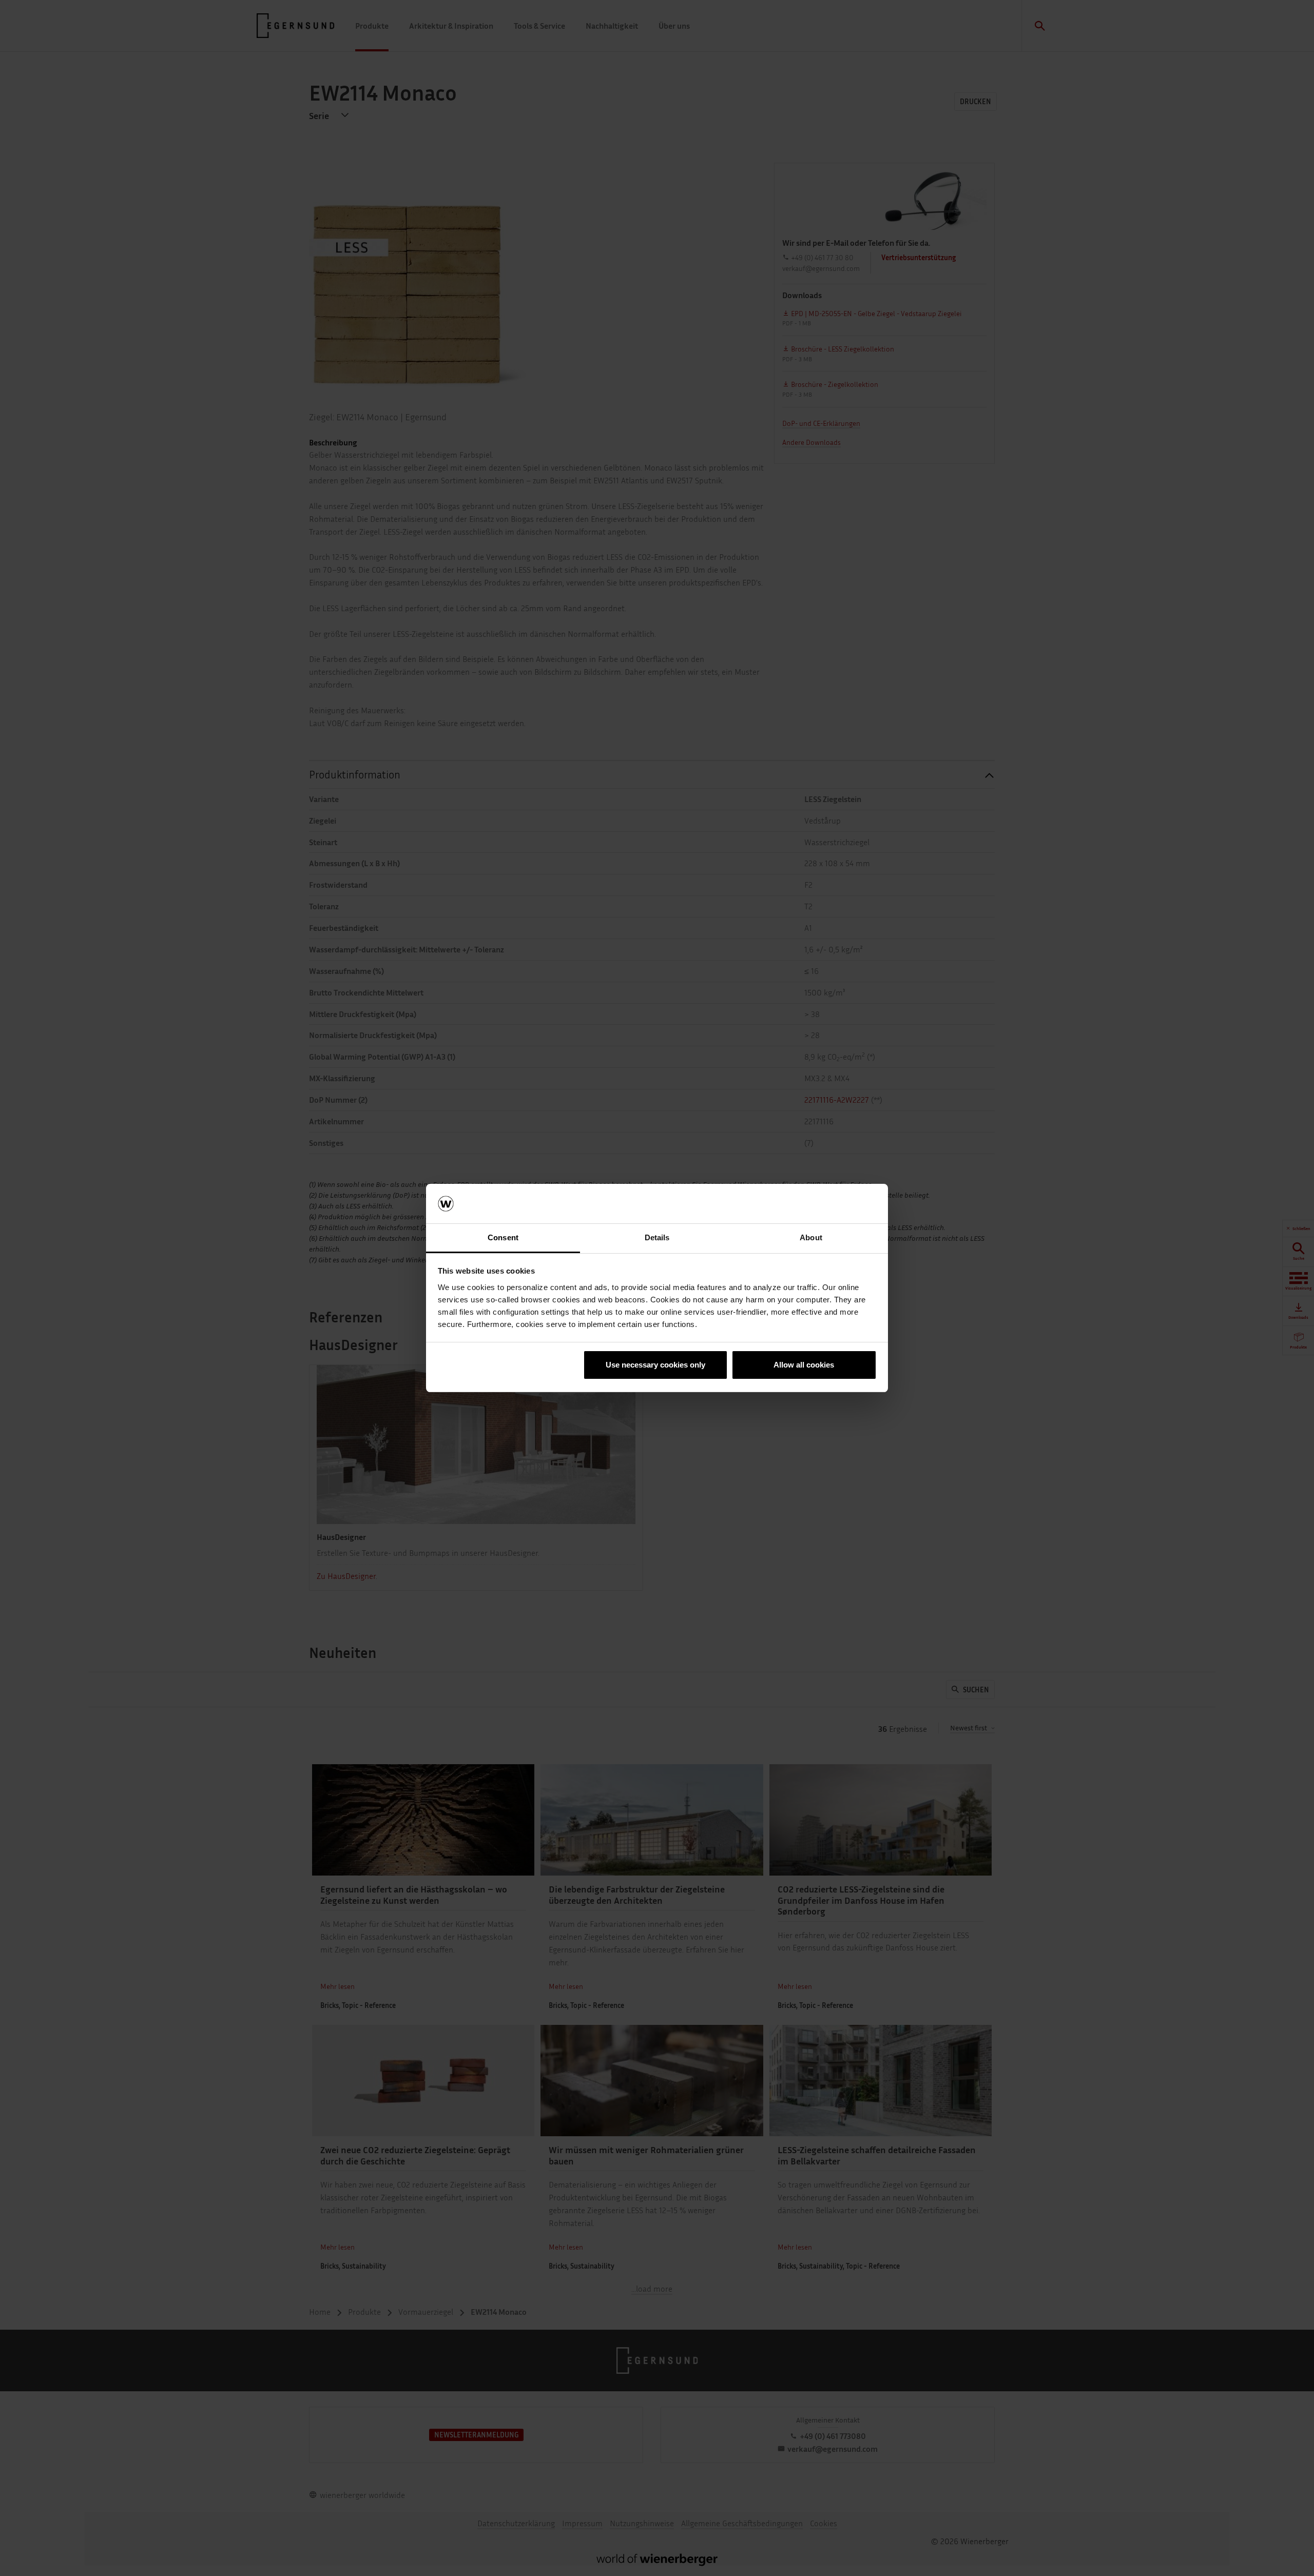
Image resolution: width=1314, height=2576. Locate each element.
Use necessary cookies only (655, 1365)
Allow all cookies (804, 1365)
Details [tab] (657, 1237)
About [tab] (811, 1237)
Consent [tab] (503, 1237)
